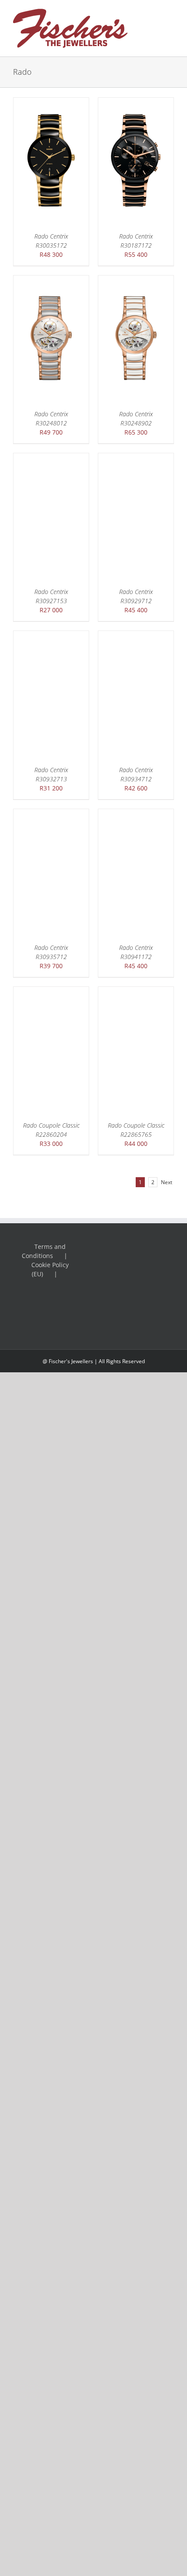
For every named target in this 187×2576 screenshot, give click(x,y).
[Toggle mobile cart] (170, 22)
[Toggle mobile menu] (170, 13)
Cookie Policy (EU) (50, 1269)
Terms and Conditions (44, 1251)
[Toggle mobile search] (155, 13)
